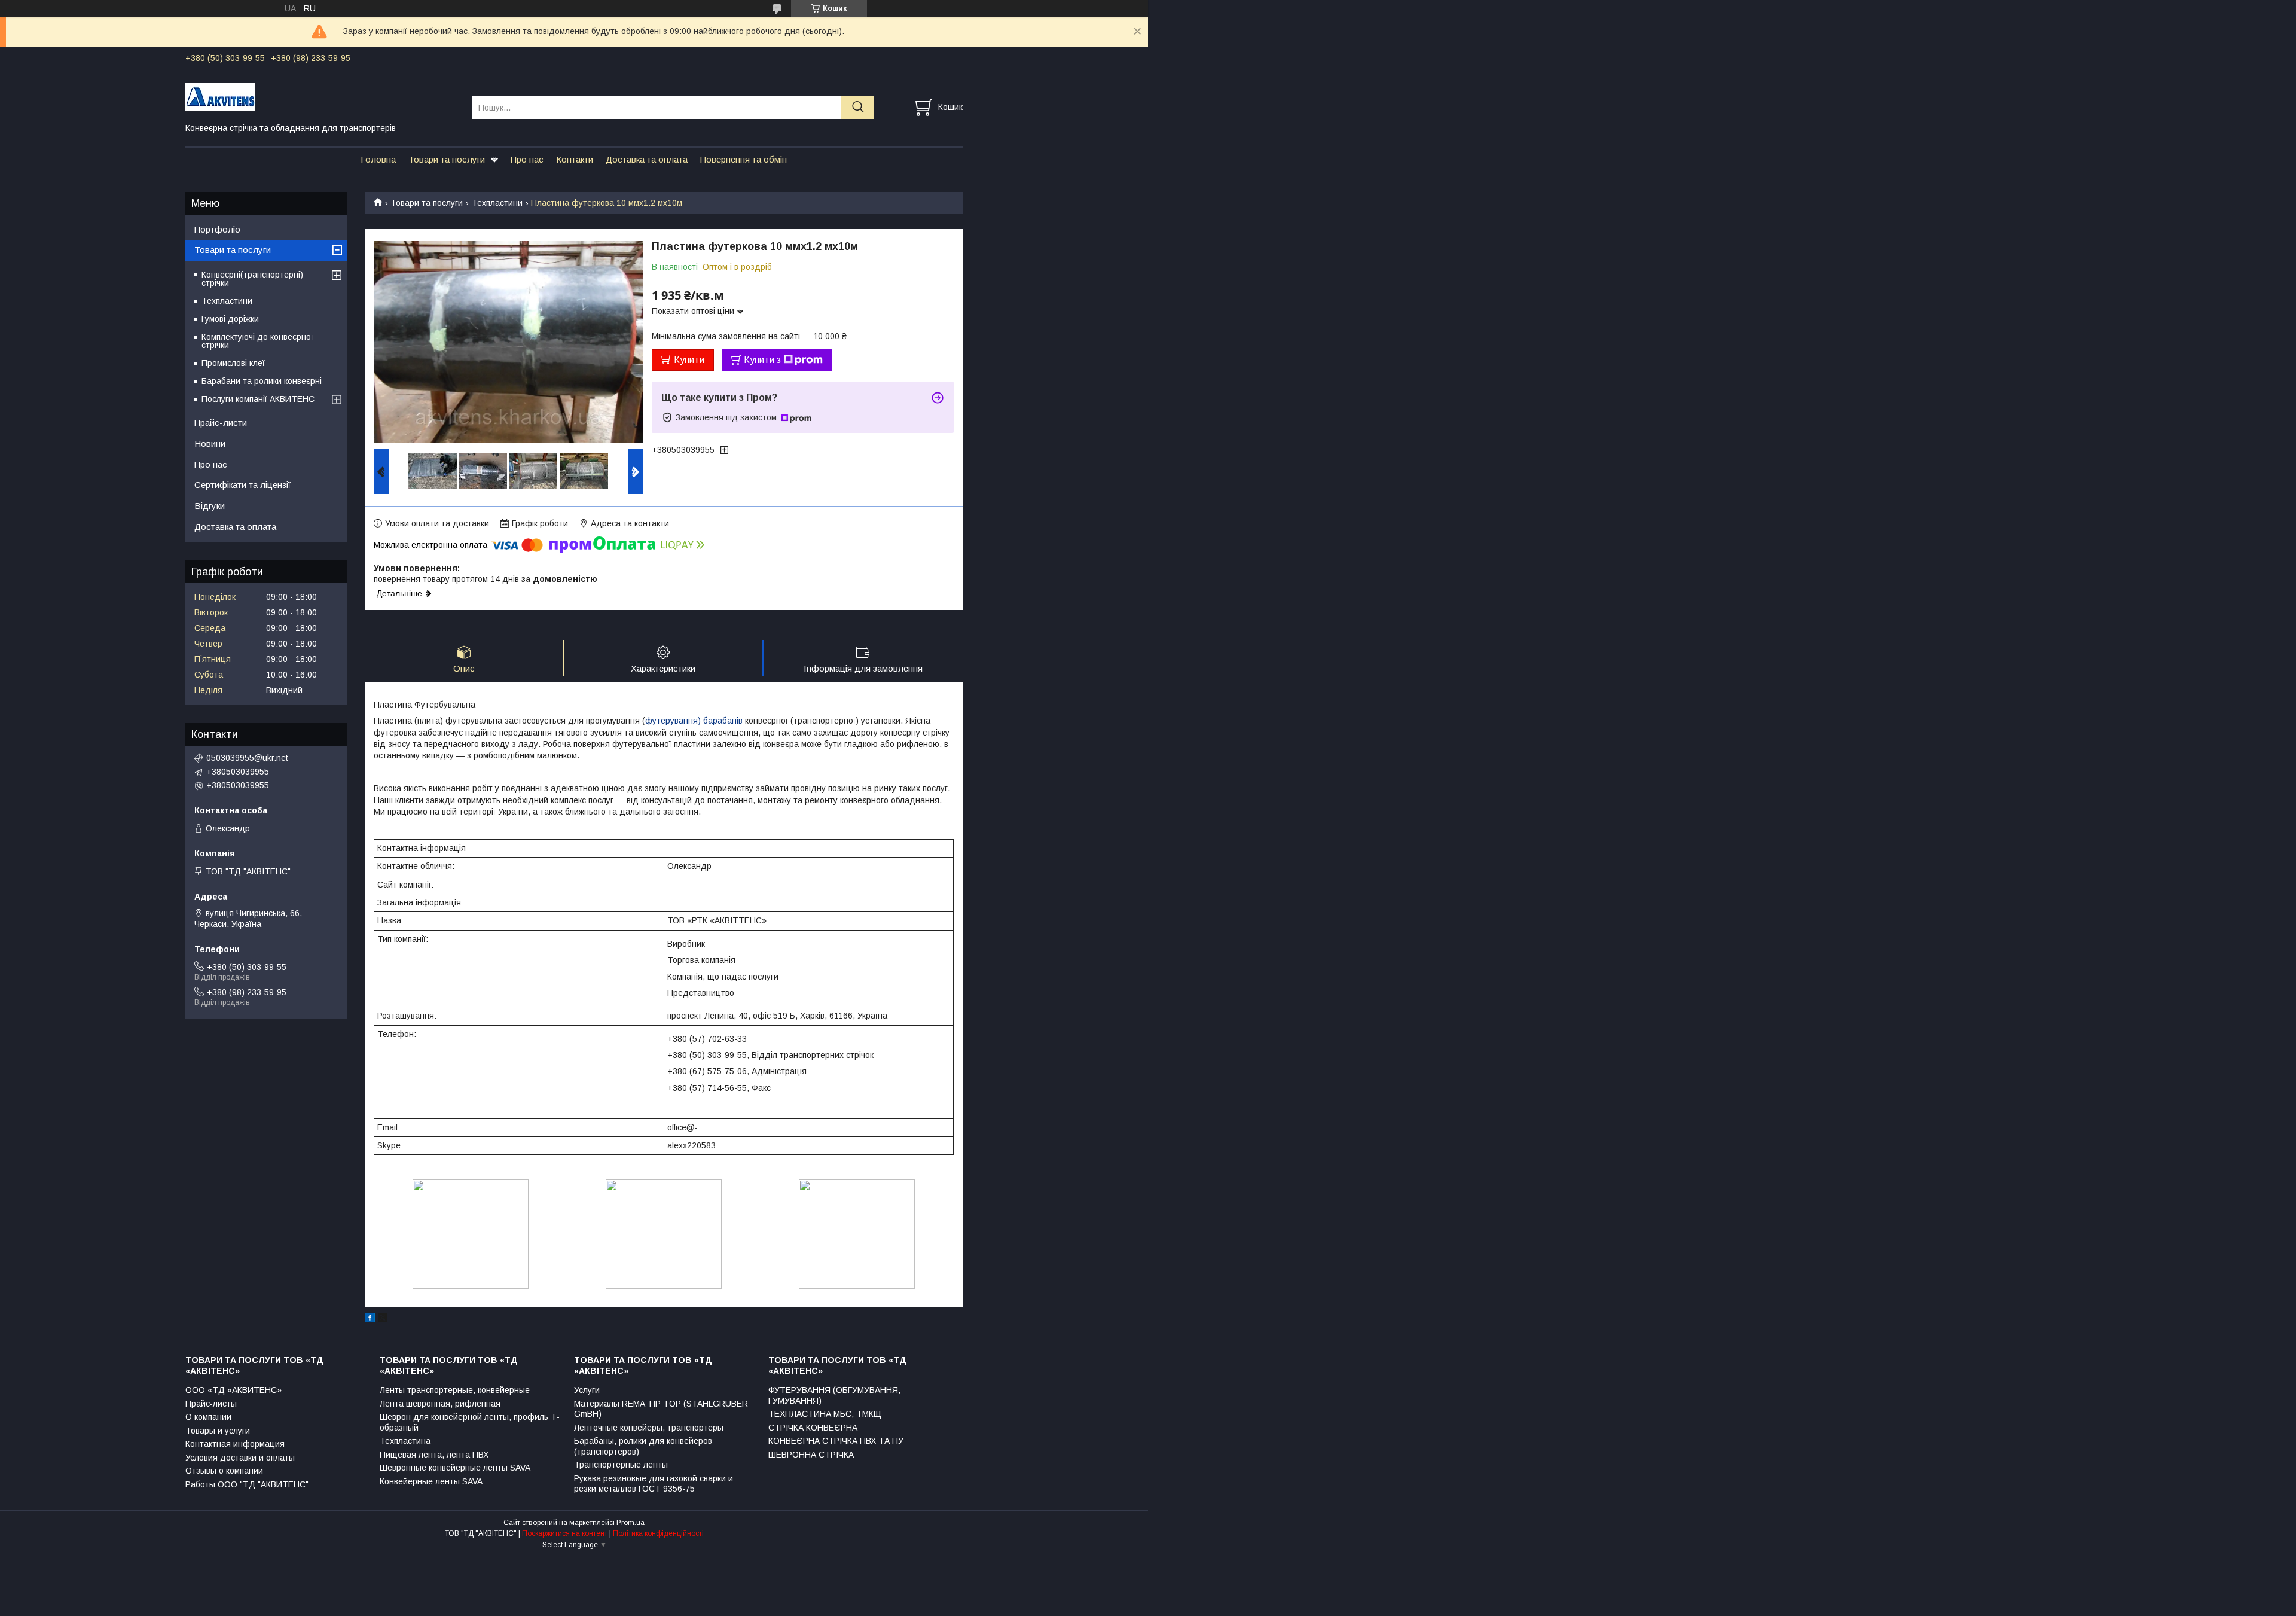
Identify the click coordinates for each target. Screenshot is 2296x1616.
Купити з (762, 360)
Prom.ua (631, 1523)
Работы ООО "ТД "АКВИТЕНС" (247, 1484)
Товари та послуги (447, 159)
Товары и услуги (218, 1431)
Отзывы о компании (224, 1471)
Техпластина (405, 1441)
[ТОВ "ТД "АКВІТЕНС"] (321, 96)
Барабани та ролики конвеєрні (262, 381)
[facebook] (370, 1319)
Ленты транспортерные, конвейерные (455, 1390)
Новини (210, 443)
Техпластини (497, 203)
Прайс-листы (211, 1404)
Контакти (575, 159)
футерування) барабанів (694, 721)
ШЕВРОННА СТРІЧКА (811, 1455)
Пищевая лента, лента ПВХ (434, 1455)
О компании (208, 1417)
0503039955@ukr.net (247, 758)
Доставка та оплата (647, 159)
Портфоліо (217, 229)
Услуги (587, 1390)
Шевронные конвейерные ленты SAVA (455, 1468)
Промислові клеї (233, 363)
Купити (689, 360)
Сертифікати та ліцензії (242, 485)
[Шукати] (858, 107)
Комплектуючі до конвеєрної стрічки (257, 341)
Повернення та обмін (744, 159)
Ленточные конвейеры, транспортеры (649, 1428)
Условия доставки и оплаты (240, 1458)
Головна (378, 159)
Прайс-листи (221, 423)
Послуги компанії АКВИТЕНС (258, 399)
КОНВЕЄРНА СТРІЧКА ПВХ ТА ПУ (836, 1441)
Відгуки (210, 506)
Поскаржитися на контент (565, 1533)
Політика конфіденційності (658, 1533)
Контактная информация (235, 1444)
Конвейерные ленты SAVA (431, 1481)
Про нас (527, 159)
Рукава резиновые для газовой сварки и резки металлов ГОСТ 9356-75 (654, 1484)
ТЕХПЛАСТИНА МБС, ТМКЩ (825, 1414)
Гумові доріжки (230, 319)
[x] (383, 1319)
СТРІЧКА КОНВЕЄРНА (813, 1428)
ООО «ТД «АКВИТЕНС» (233, 1390)
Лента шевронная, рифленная (440, 1404)
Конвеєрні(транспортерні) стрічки (252, 279)
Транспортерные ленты (621, 1465)
